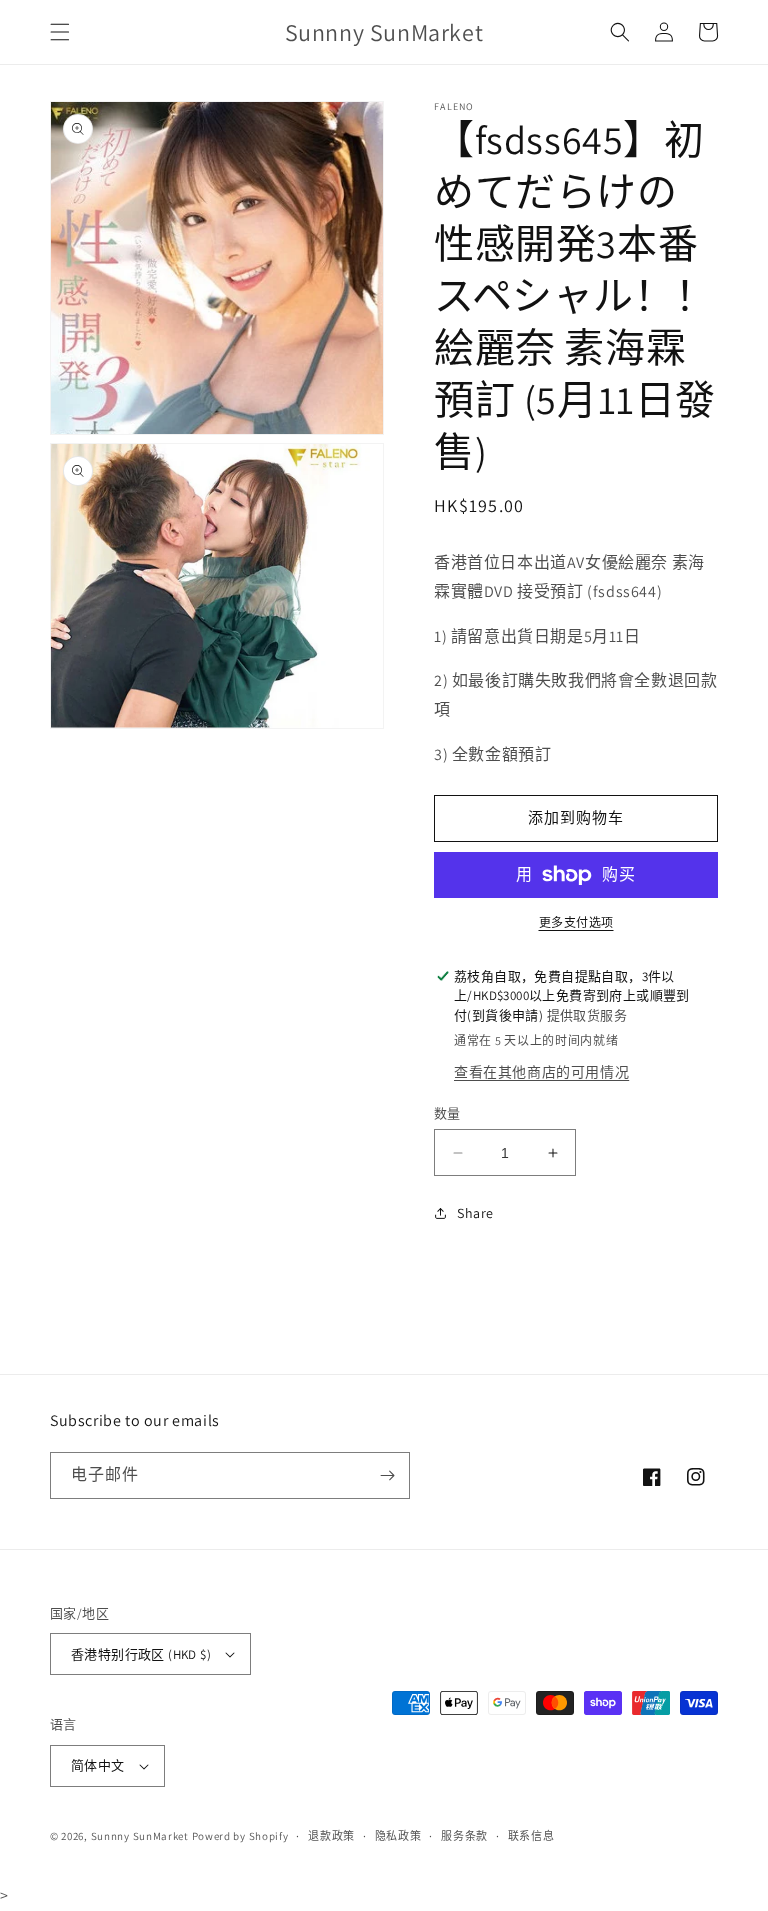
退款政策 (331, 1836)
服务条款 (464, 1836)
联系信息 (531, 1836)
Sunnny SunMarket (140, 1836)
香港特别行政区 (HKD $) (141, 1654)
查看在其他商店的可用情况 (541, 1072)
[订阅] (387, 1475)
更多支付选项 (576, 922)
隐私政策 (398, 1836)
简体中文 (98, 1765)
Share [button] (475, 1213)
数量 (447, 1113)
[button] (60, 32)
